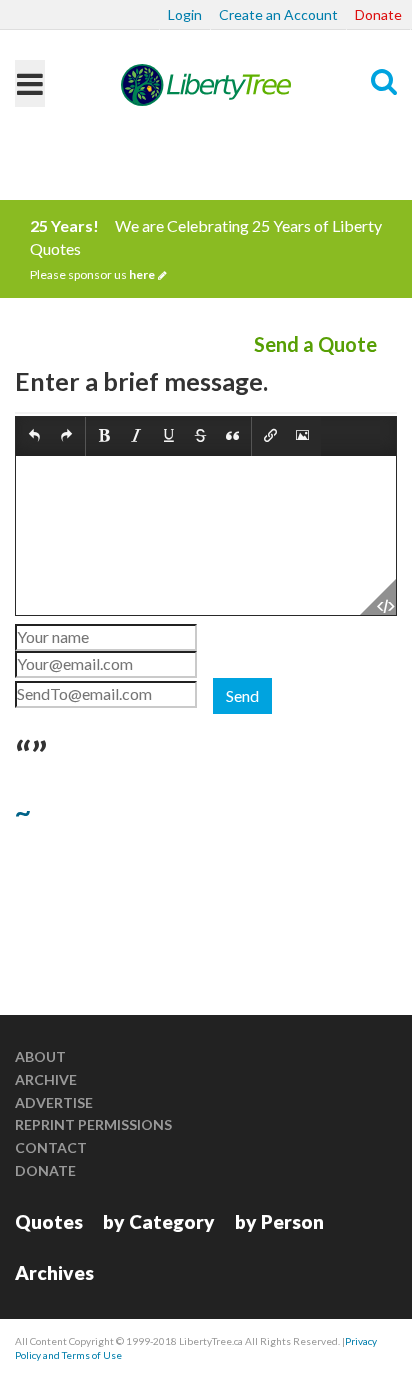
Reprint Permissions (93, 1124)
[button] (34, 436)
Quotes (49, 1221)
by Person (279, 1221)
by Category (159, 1221)
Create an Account (278, 14)
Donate (378, 14)
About (40, 1056)
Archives (54, 1272)
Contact (51, 1147)
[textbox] (206, 535)
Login (185, 14)
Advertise (54, 1102)
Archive (46, 1079)
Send (242, 695)
